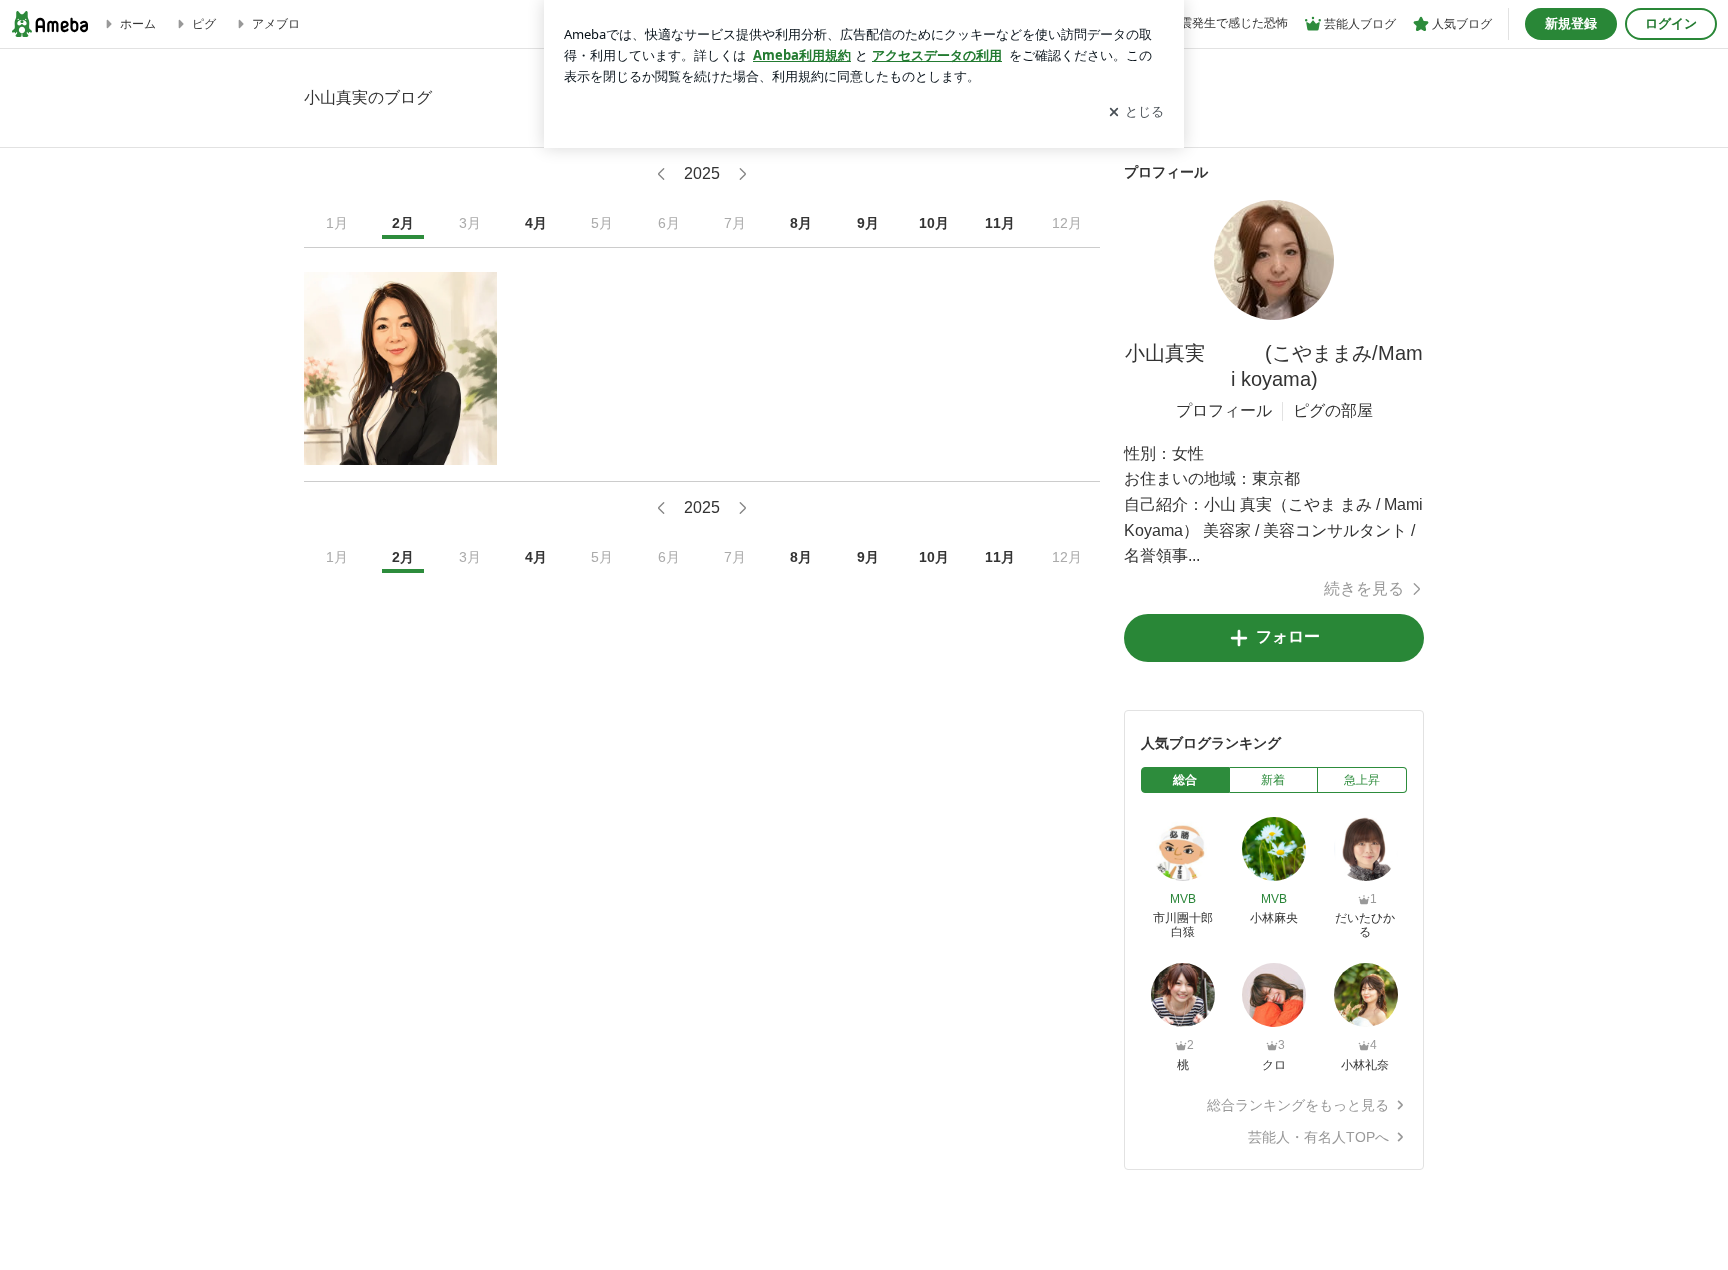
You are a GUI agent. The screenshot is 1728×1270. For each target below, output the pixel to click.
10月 (934, 223)
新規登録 (1571, 23)
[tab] (1185, 780)
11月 (1000, 223)
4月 (536, 223)
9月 (868, 223)
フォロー (1288, 636)
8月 (801, 223)
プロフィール (1224, 410)
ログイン (1671, 23)
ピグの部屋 (1333, 410)
